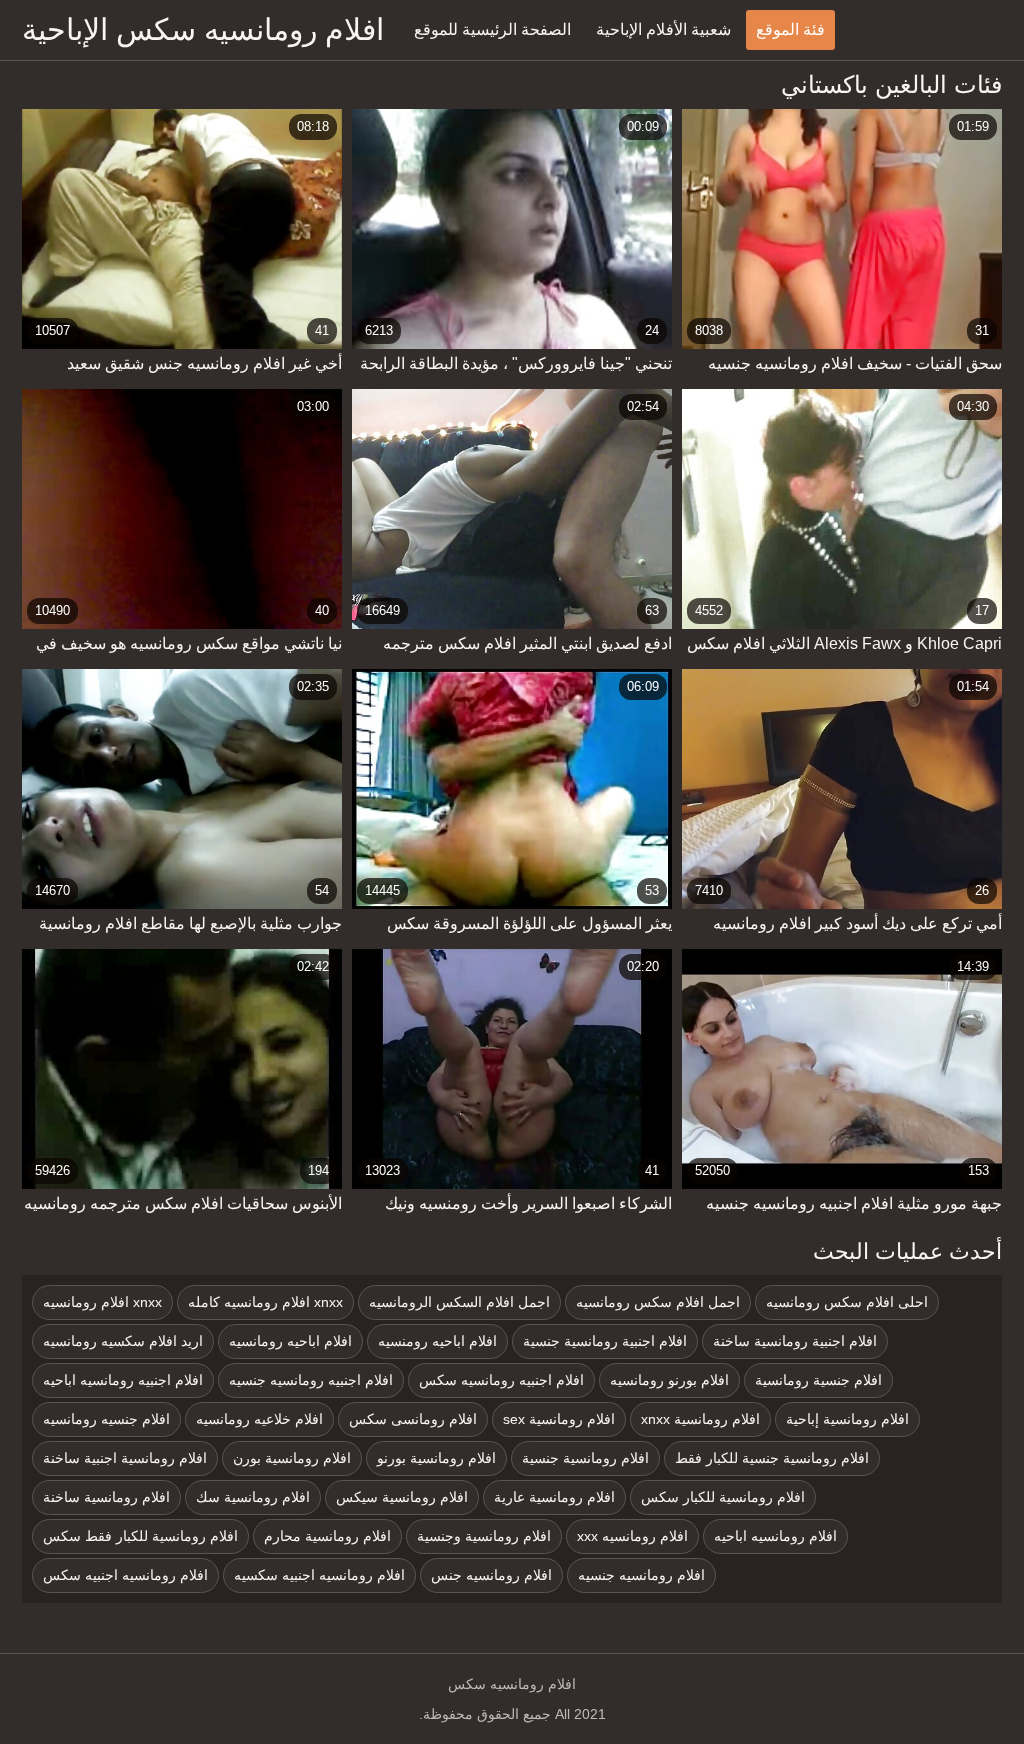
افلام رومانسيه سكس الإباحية (203, 29)
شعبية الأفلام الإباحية (663, 29)
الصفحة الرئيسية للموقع (492, 29)
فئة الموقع (790, 29)
